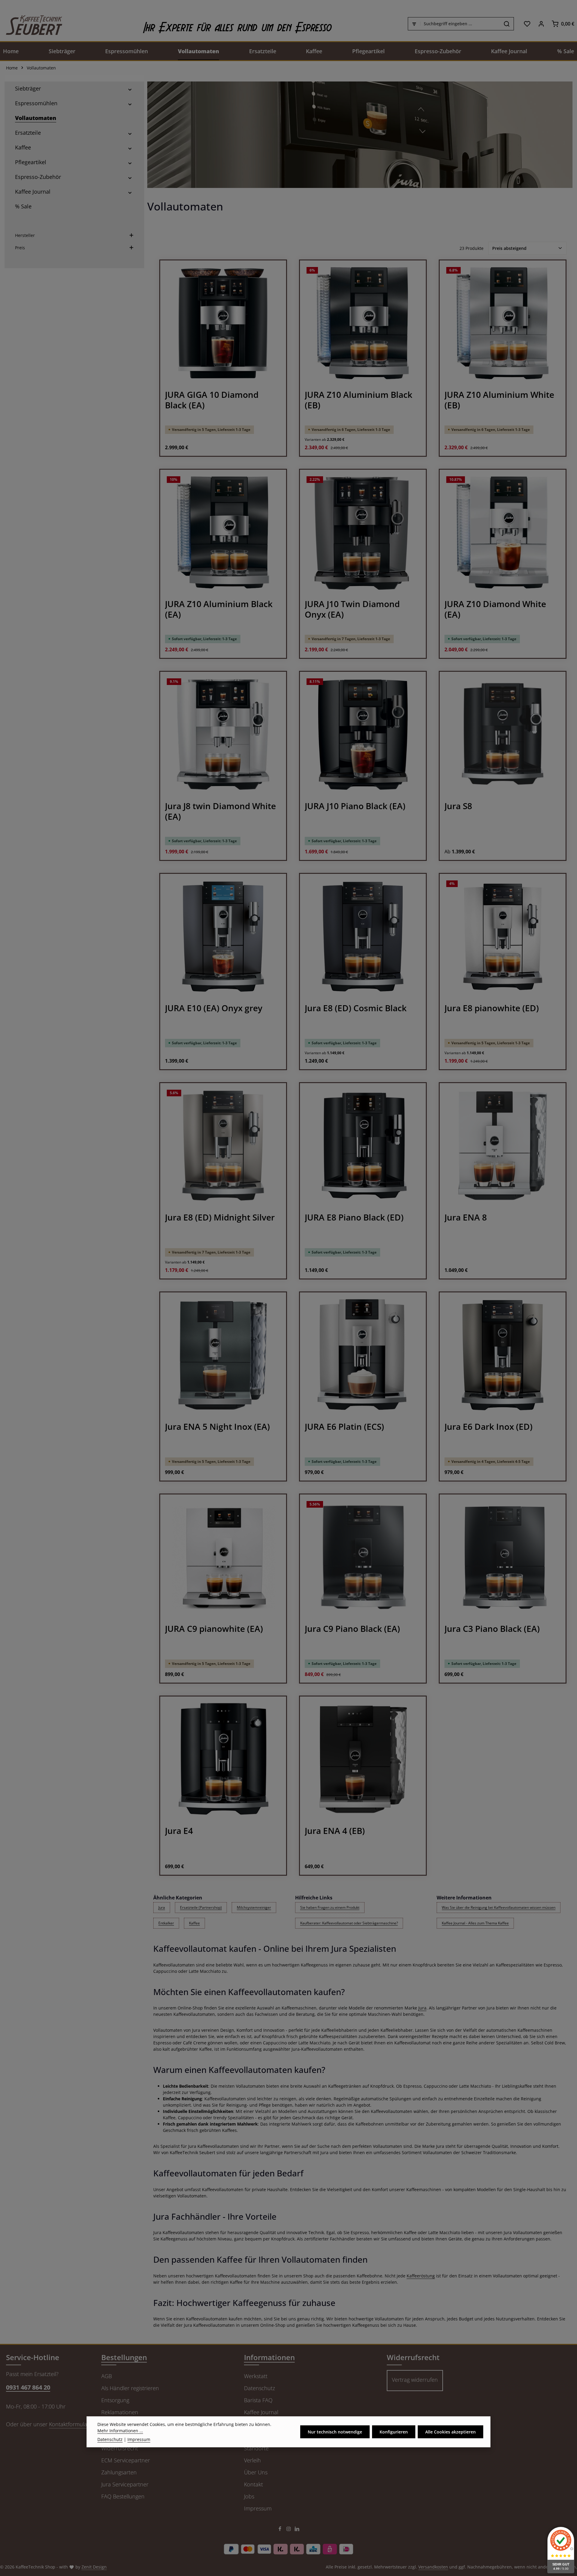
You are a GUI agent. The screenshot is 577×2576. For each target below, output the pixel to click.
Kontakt (253, 2484)
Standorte (256, 2448)
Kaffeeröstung (421, 2276)
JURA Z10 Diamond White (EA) (495, 609)
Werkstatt (256, 2376)
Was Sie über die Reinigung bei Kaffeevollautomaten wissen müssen (499, 1907)
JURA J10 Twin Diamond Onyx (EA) (352, 609)
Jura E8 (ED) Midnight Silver (220, 1217)
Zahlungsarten (119, 2472)
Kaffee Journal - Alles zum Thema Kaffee (475, 1923)
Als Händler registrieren (130, 2388)
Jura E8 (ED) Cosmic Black (356, 1008)
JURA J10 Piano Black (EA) (355, 806)
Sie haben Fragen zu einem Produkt (330, 1907)
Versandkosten (433, 2567)
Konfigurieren (394, 2432)
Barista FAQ (258, 2400)
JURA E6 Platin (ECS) (344, 1427)
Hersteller (25, 235)
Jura (162, 1907)
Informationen (269, 2357)
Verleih (252, 2460)
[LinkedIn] (297, 2530)
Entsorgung (115, 2400)
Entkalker (166, 1923)
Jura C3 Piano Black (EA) (492, 1629)
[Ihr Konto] (541, 24)
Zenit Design (94, 2567)
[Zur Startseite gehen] (31, 24)
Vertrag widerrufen (415, 2380)
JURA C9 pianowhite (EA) (214, 1629)
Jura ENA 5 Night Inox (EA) (217, 1427)
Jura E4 (179, 1831)
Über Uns (256, 2472)
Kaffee (194, 1923)
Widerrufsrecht (120, 2448)
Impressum (258, 2508)
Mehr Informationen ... (120, 2431)
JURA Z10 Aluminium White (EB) (499, 400)
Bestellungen (124, 2357)
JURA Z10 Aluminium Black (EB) (359, 400)
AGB (107, 2376)
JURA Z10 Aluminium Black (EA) (219, 609)
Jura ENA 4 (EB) (335, 1831)
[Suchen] (507, 24)
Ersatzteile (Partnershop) (201, 1907)
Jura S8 (458, 806)
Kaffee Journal (261, 2412)
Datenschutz (259, 2388)
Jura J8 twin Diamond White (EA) (220, 811)
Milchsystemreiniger (254, 1907)
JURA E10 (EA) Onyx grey (214, 1008)
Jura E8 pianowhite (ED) (492, 1008)
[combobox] (460, 24)
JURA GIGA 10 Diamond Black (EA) (212, 400)
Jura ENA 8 (466, 1217)
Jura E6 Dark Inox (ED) (488, 1427)
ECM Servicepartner (126, 2460)
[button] (130, 89)
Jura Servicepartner (125, 2484)
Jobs (249, 2496)
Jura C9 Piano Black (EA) (352, 1629)
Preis (20, 248)
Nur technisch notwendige (335, 2432)
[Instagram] (289, 2530)
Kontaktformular (69, 2424)
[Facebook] (281, 2530)
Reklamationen (120, 2412)
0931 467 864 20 (28, 2387)
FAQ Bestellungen (123, 2496)
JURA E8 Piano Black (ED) (354, 1217)
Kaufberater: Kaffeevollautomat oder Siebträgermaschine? (349, 1923)
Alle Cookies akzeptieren (450, 2432)
